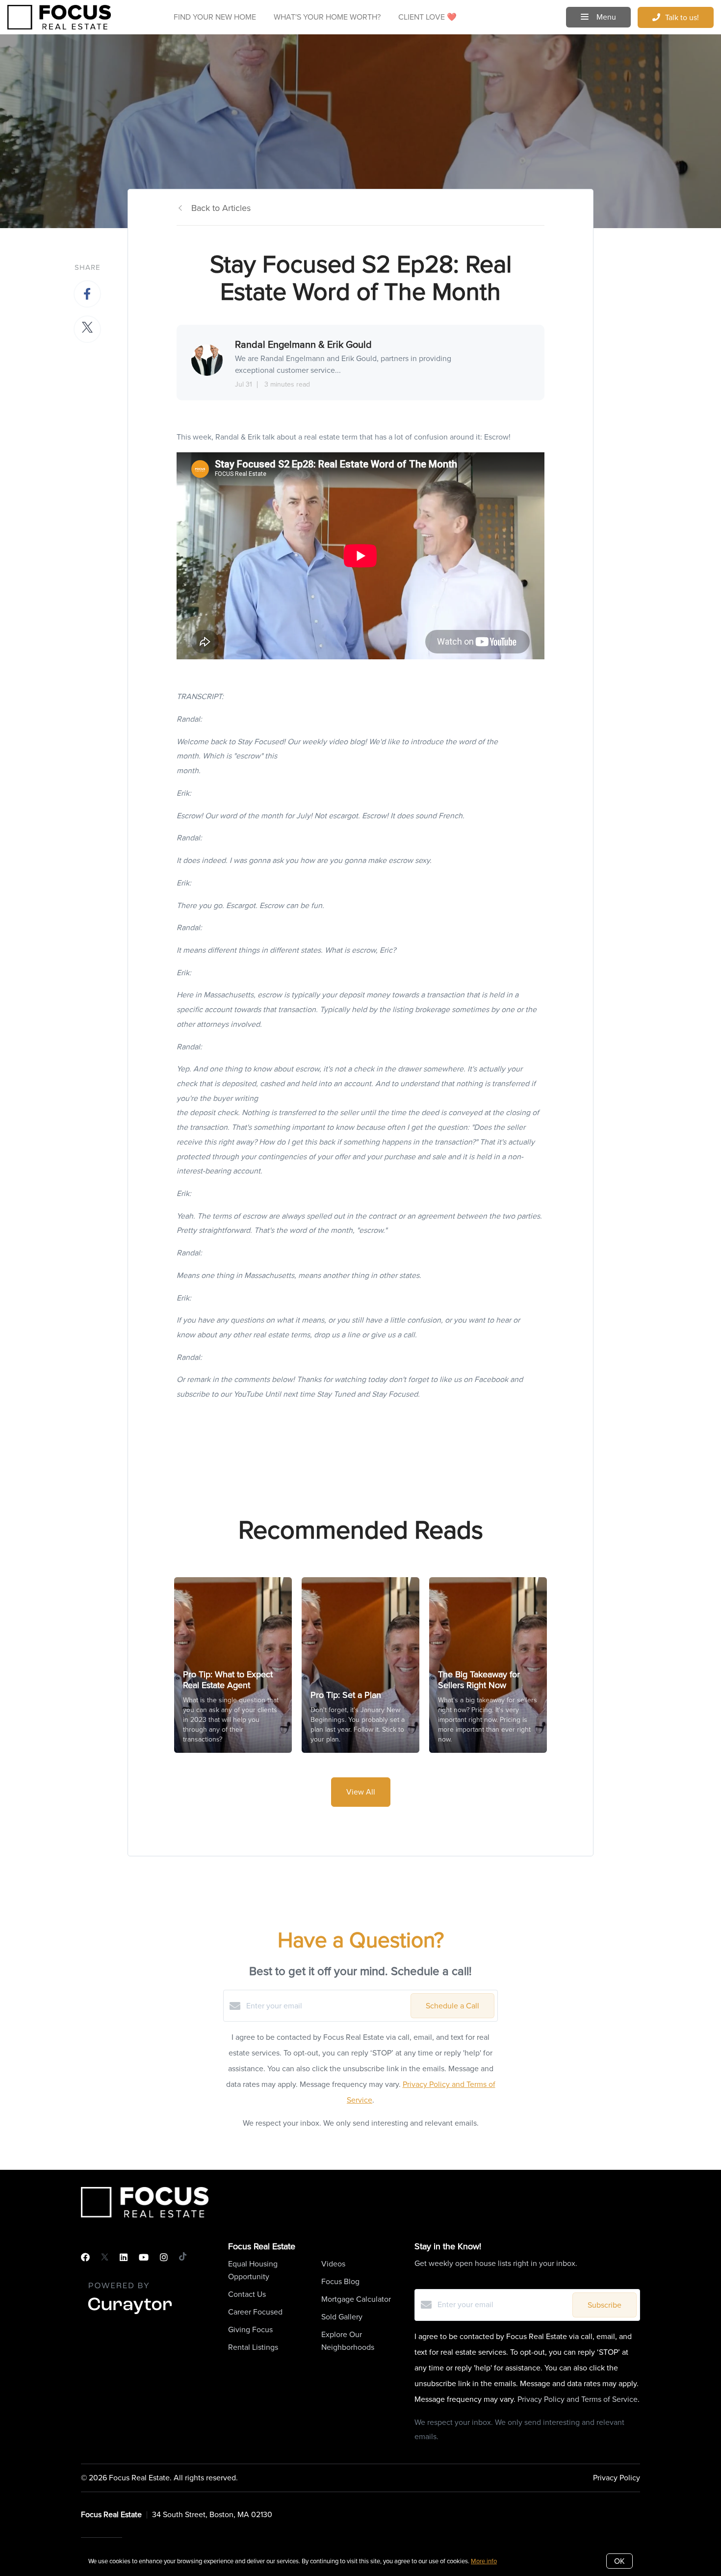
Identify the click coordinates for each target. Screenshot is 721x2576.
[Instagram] (164, 2258)
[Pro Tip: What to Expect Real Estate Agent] (233, 1665)
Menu (605, 17)
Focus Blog (340, 2281)
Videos (333, 2264)
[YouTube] (144, 2258)
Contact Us (247, 2294)
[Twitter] (105, 2258)
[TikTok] (183, 2258)
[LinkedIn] (124, 2258)
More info (484, 2561)
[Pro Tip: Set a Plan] (361, 1665)
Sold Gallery (342, 2317)
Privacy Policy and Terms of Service (578, 2399)
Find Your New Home (215, 17)
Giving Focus (250, 2329)
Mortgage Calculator (356, 2299)
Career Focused (255, 2312)
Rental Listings (253, 2347)
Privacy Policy (617, 2478)
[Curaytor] (130, 2315)
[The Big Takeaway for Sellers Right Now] (488, 1665)
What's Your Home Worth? (327, 17)
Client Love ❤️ (427, 17)
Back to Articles (221, 208)
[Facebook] (85, 2258)
